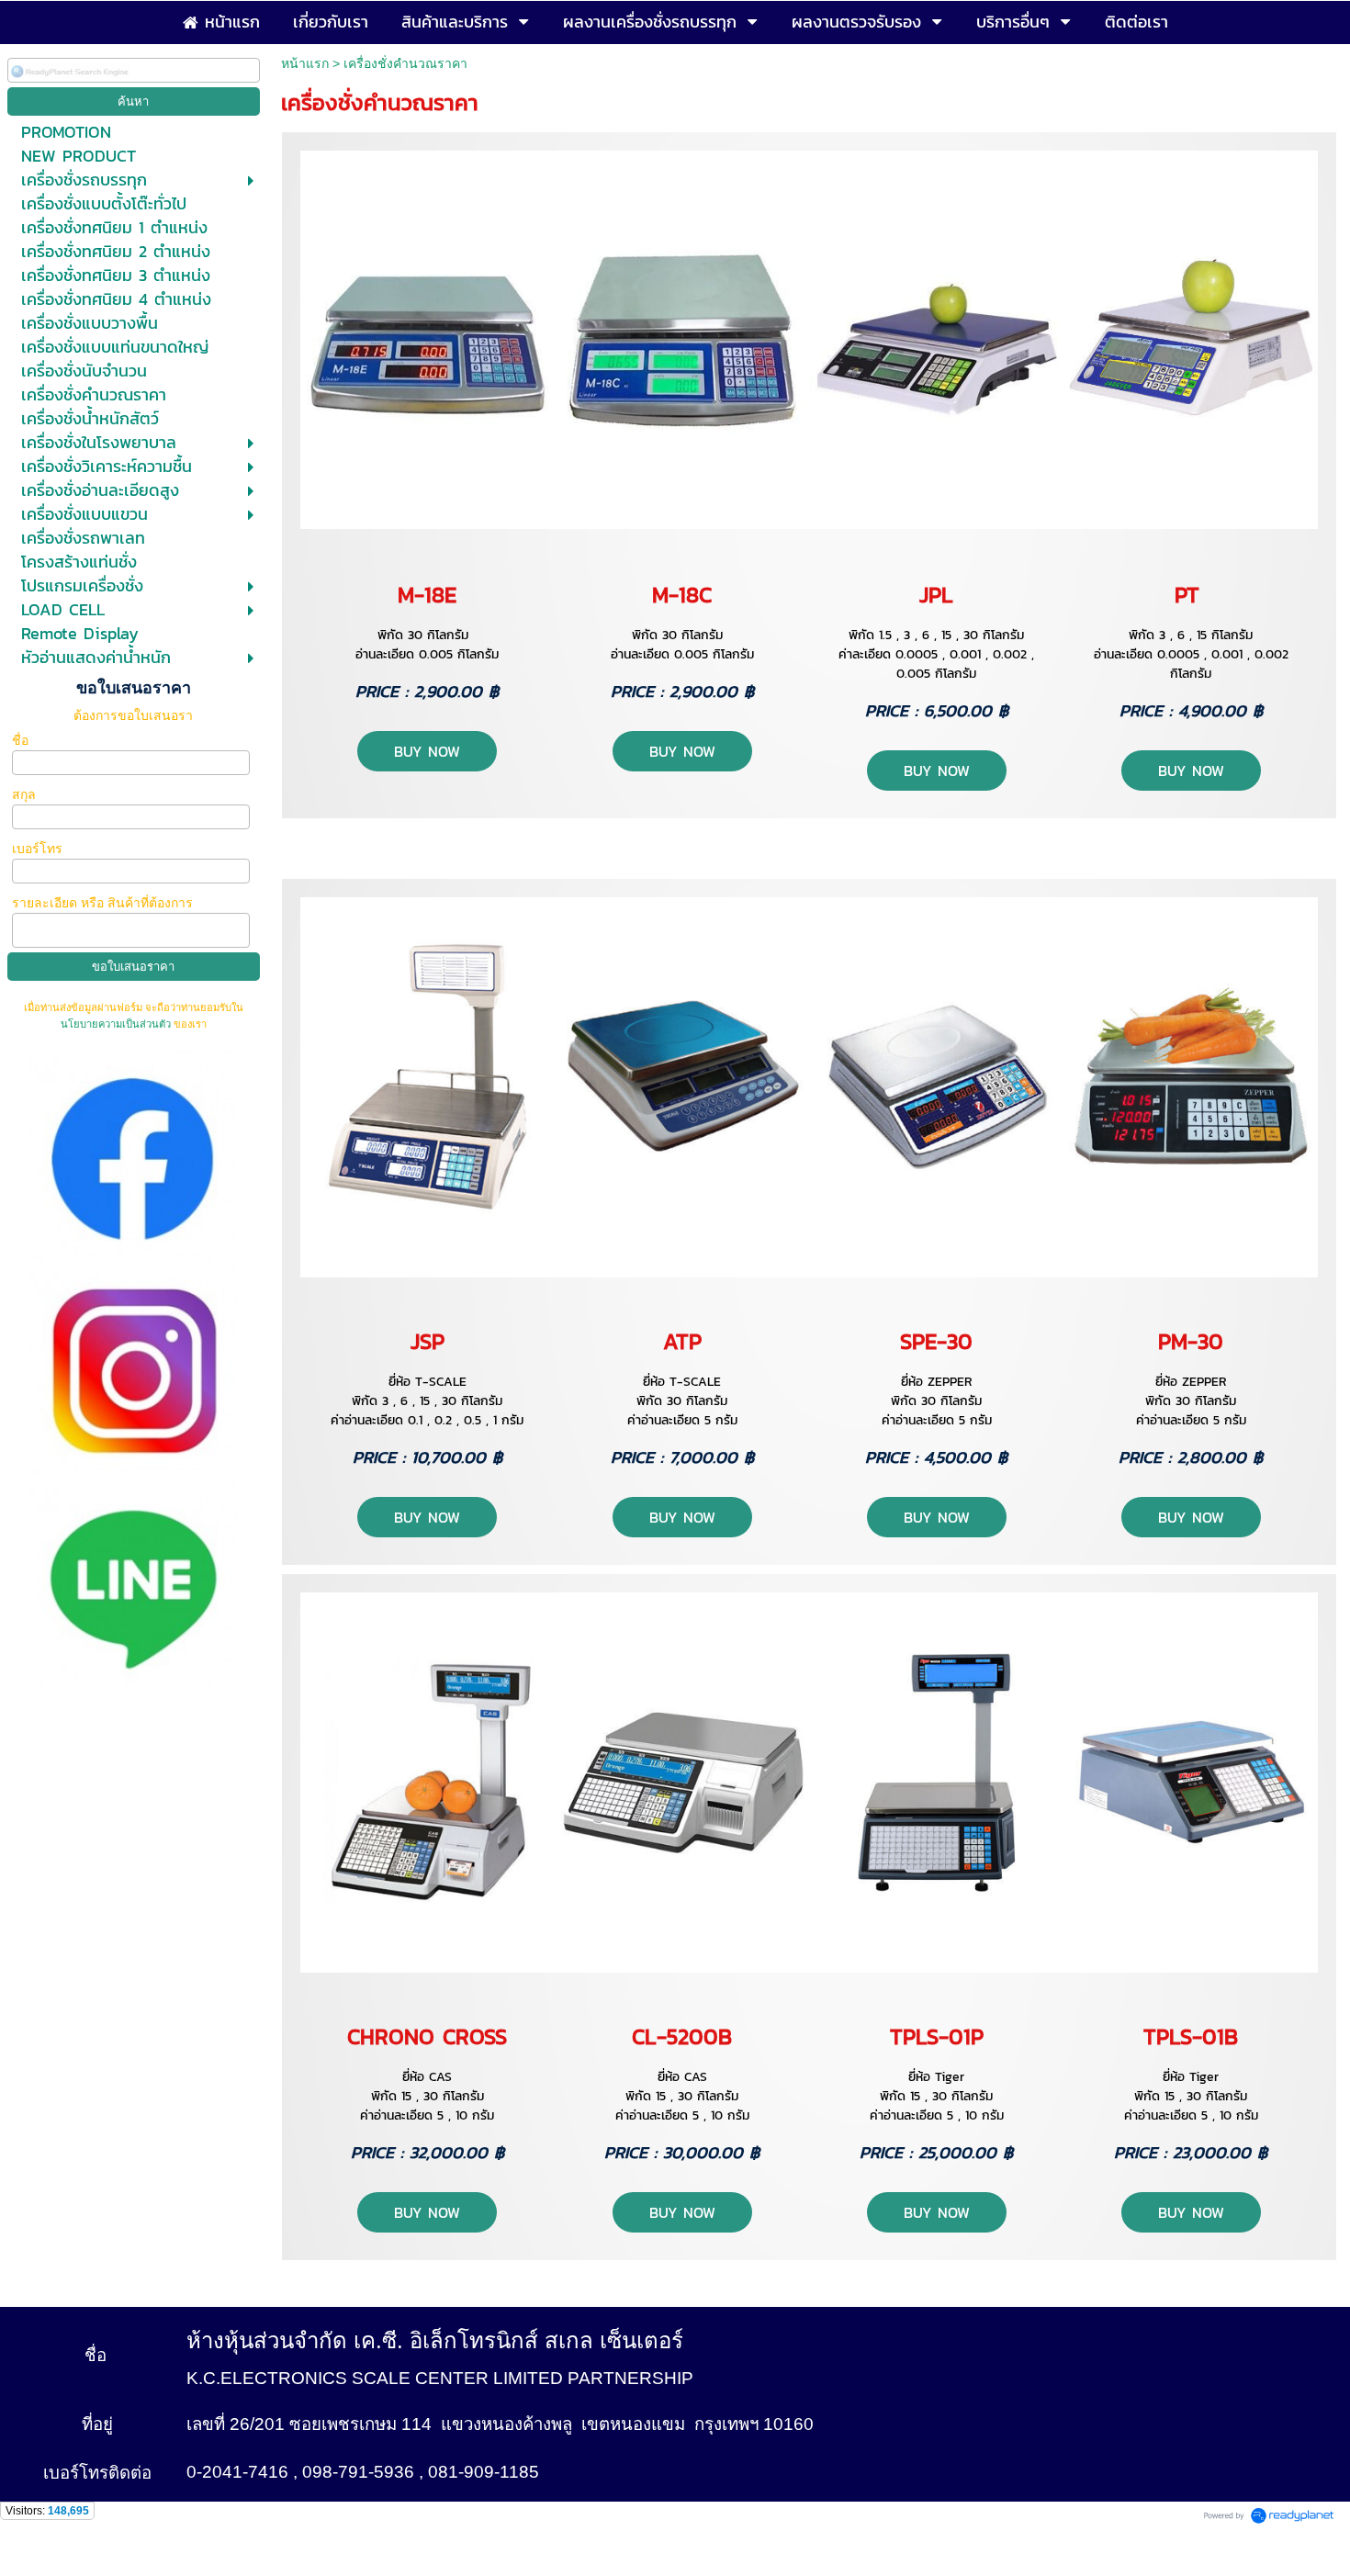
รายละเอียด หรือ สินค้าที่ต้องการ (102, 903)
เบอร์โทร (39, 849)
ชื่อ (22, 740)
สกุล (26, 794)
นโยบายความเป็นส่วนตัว (117, 1024)
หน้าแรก (305, 63)
